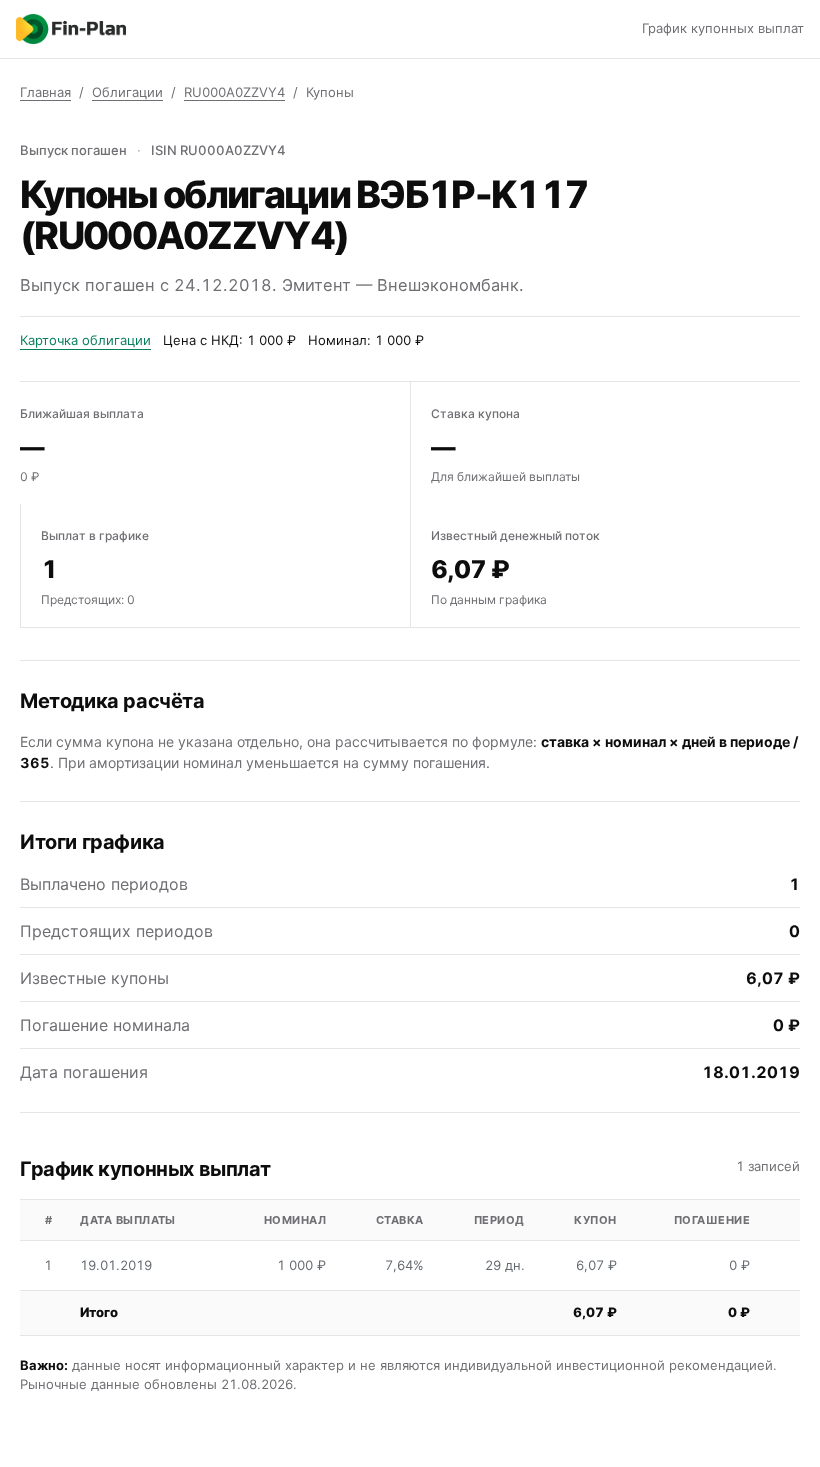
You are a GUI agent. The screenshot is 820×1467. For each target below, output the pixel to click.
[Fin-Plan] (71, 29)
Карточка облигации (85, 340)
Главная (45, 92)
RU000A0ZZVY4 (234, 92)
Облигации (127, 92)
